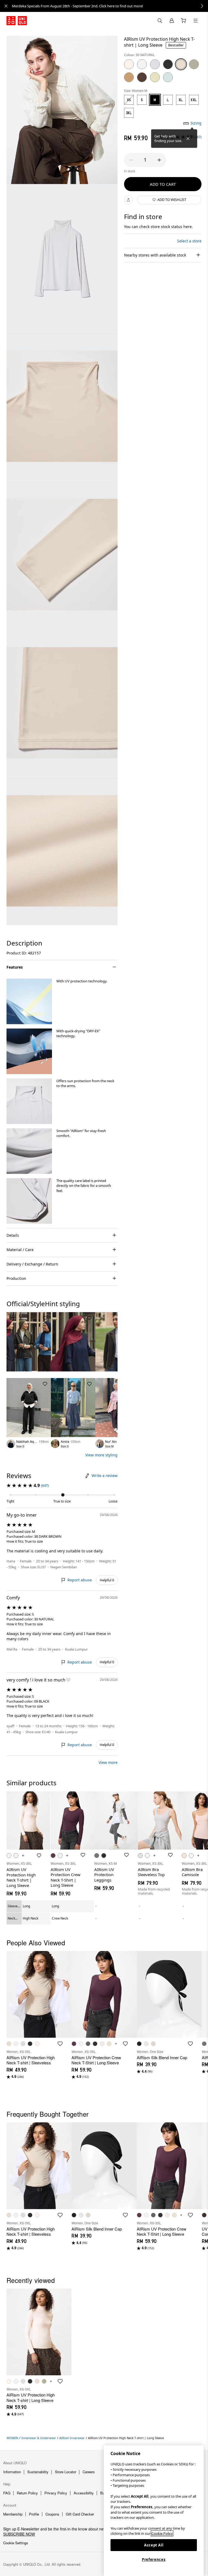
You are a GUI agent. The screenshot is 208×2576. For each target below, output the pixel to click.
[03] (155, 64)
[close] (6, 6)
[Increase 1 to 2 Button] (159, 160)
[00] (142, 64)
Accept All (154, 2545)
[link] (110, 6)
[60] (168, 77)
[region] (154, 2511)
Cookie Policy (162, 2533)
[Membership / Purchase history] (172, 21)
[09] (168, 64)
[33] (194, 64)
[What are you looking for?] (160, 21)
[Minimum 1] (131, 160)
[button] (29, 1001)
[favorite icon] (60, 2044)
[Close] (188, 139)
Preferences (154, 2559)
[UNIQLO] (17, 21)
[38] (142, 77)
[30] (181, 64)
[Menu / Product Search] (196, 21)
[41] (155, 77)
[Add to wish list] (45, 1318)
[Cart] (184, 21)
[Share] (128, 200)
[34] (129, 77)
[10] (129, 64)
